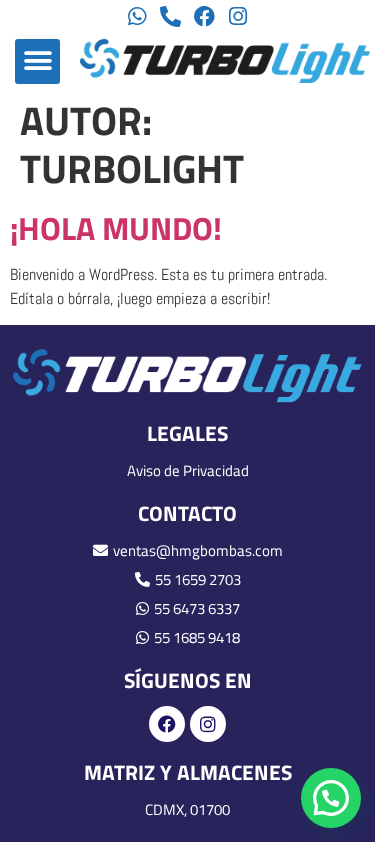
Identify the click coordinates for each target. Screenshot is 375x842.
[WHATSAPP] (137, 17)
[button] (37, 61)
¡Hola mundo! (116, 228)
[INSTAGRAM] (238, 17)
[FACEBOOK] (205, 17)
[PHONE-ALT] (171, 17)
